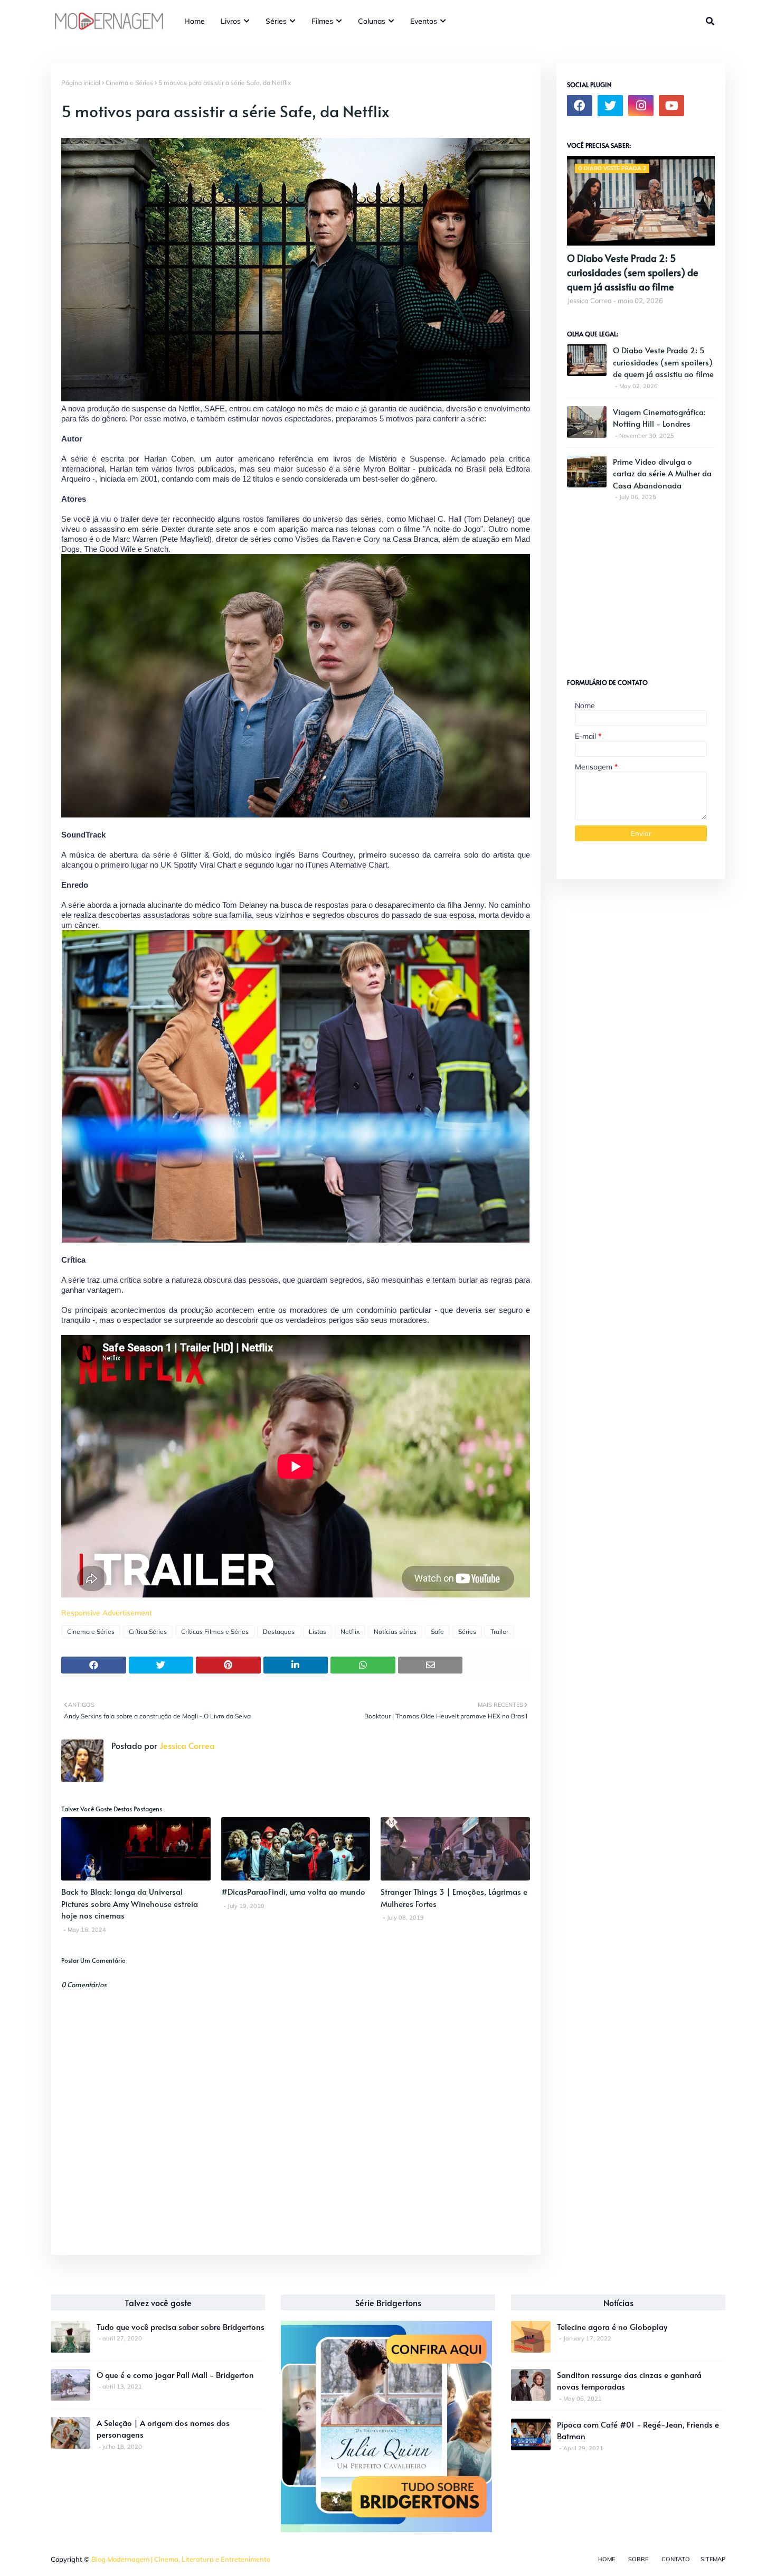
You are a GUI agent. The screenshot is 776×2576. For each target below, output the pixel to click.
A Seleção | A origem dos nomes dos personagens (163, 2429)
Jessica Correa (186, 1745)
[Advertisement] (646, 585)
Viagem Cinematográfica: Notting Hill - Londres (659, 418)
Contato (676, 2559)
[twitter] (610, 106)
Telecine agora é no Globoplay (612, 2326)
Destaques (279, 1632)
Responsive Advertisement (107, 1613)
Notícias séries (395, 1632)
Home (607, 2559)
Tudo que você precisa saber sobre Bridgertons (181, 2326)
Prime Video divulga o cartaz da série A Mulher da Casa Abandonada (662, 473)
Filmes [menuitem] (322, 21)
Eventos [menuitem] (424, 21)
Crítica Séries (148, 1632)
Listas (318, 1632)
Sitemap (713, 2559)
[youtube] (671, 106)
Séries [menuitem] (276, 21)
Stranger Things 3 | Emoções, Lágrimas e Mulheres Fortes (454, 1897)
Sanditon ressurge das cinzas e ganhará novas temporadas (629, 2381)
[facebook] (580, 106)
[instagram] (641, 106)
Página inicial (81, 83)
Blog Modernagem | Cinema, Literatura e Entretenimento (181, 2559)
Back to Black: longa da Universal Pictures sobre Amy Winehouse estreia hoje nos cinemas (130, 1903)
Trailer (499, 1632)
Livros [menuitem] (231, 21)
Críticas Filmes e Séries (215, 1632)
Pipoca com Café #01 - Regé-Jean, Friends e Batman (638, 2430)
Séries (467, 1632)
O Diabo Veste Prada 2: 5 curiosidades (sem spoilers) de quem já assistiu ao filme (633, 272)
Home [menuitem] (195, 21)
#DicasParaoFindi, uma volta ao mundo (293, 1891)
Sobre (638, 2559)
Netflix (350, 1632)
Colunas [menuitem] (372, 21)
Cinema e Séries (129, 83)
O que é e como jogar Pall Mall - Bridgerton (175, 2375)
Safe (437, 1632)
